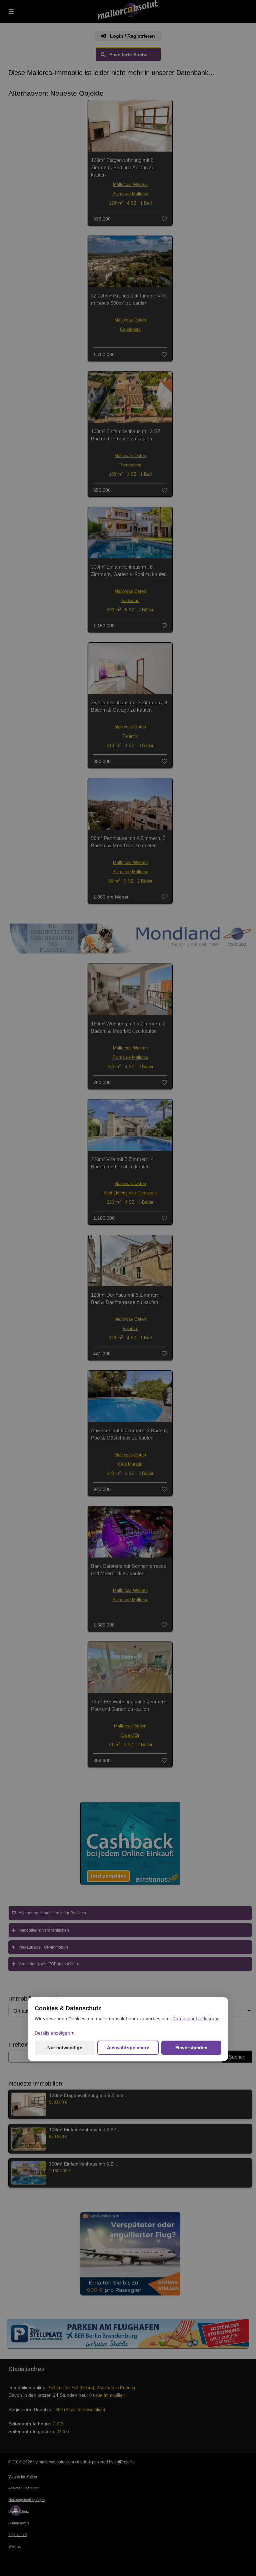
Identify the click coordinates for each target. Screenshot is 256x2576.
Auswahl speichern (128, 2048)
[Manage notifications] (16, 2510)
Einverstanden (191, 2048)
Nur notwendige (65, 2048)
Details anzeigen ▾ (54, 2033)
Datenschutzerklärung (196, 2019)
